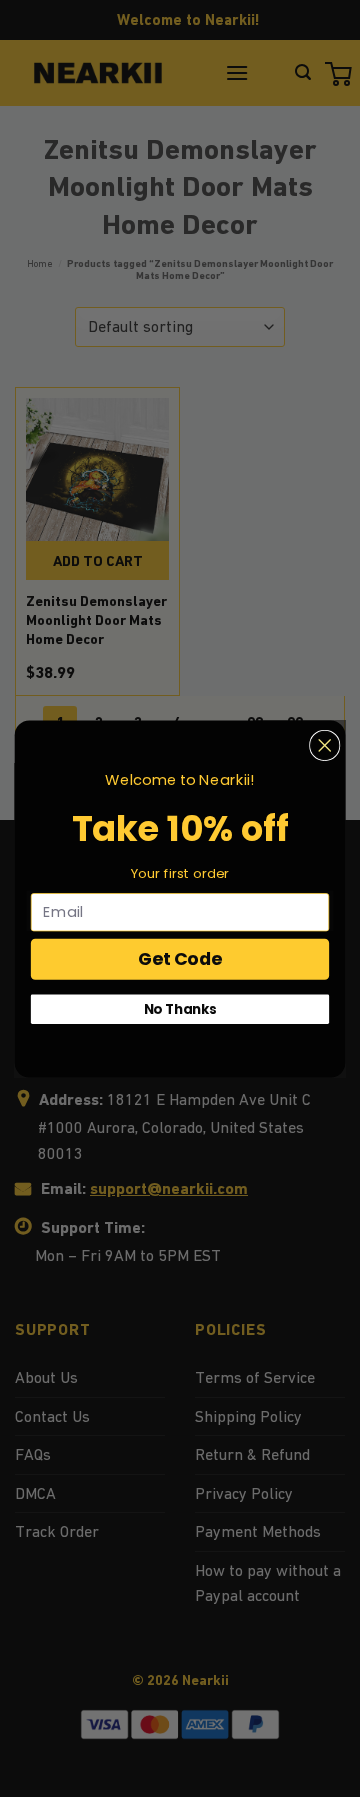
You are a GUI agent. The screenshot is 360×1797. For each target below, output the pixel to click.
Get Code (180, 958)
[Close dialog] (325, 745)
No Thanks (180, 1008)
